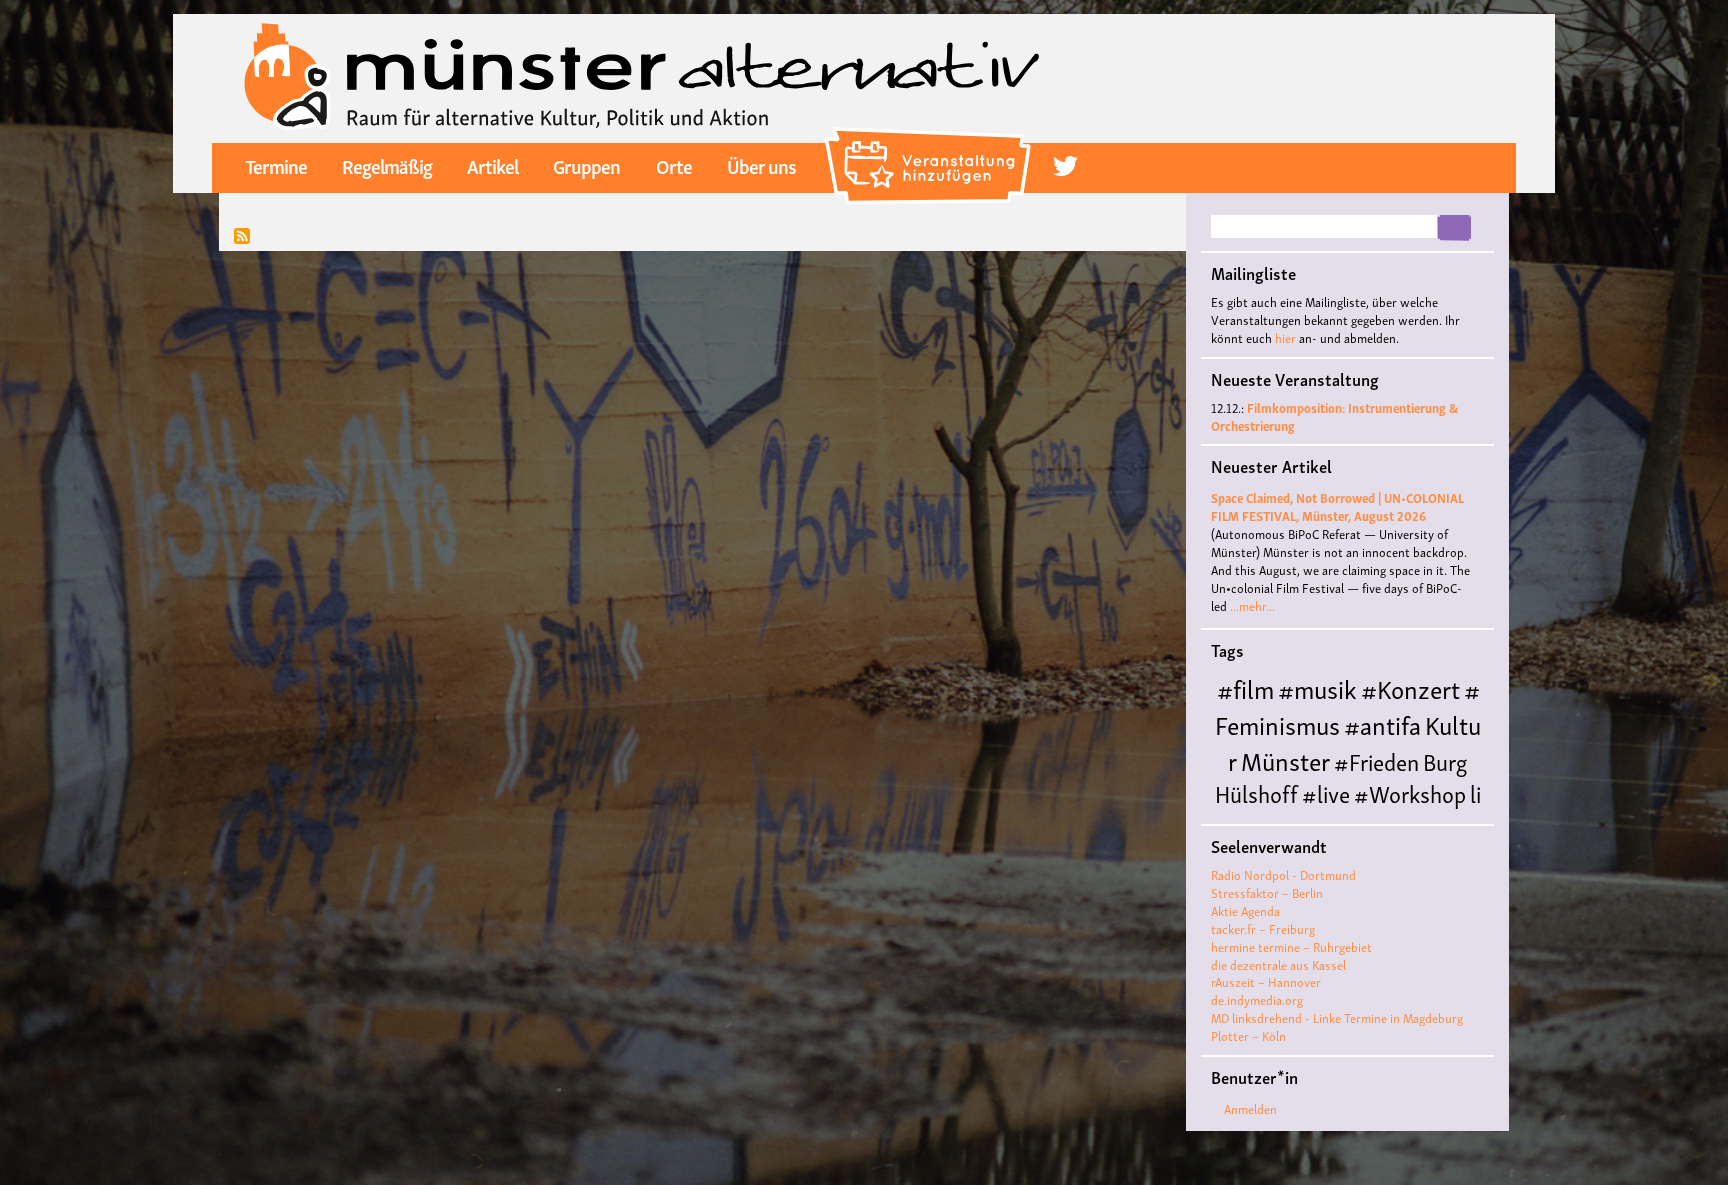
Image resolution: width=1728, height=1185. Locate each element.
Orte (674, 165)
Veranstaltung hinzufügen (930, 135)
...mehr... (1252, 605)
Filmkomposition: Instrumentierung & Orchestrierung (1334, 416)
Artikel (492, 165)
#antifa (1382, 723)
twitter (1065, 166)
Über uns (761, 165)
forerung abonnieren (242, 237)
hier (1285, 337)
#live (1326, 792)
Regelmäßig (387, 165)
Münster (1285, 759)
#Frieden (1376, 760)
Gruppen (586, 165)
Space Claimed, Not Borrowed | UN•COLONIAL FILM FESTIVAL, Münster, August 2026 (1337, 506)
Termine (276, 165)
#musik (1317, 687)
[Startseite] (642, 75)
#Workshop (1410, 792)
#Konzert (1410, 687)
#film (1245, 687)
